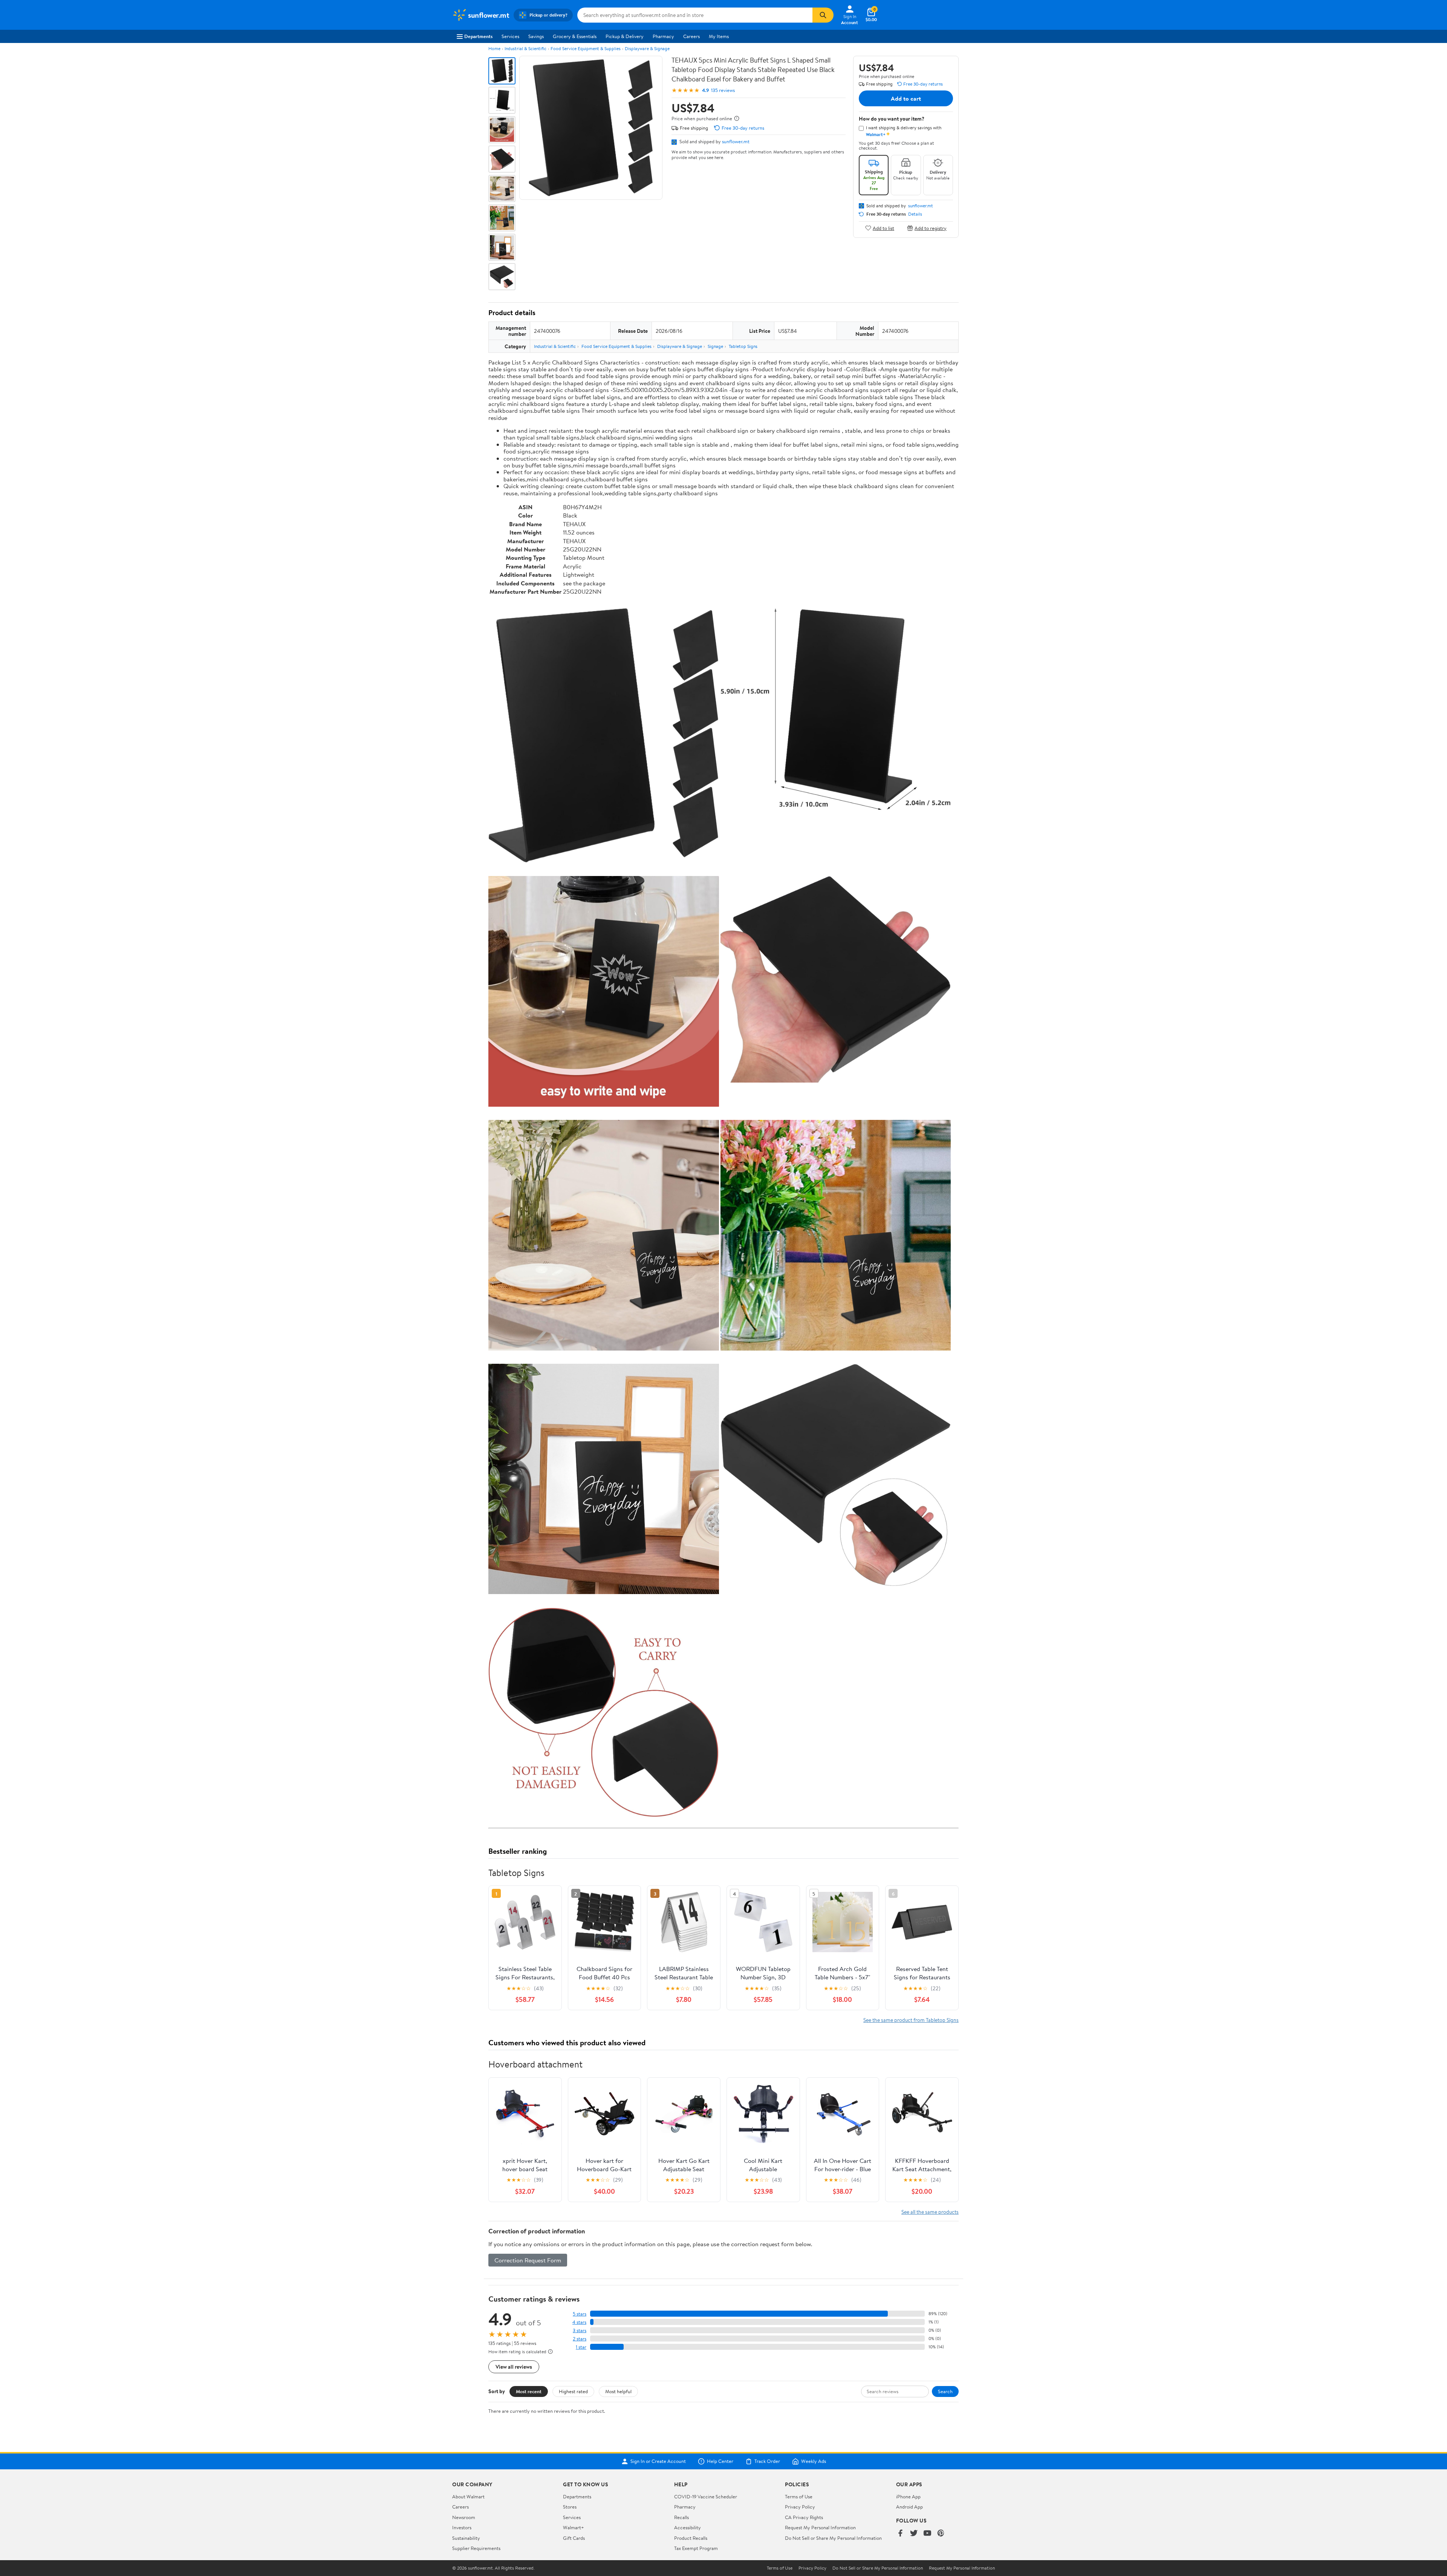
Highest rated (573, 2391)
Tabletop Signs (743, 346)
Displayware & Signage (647, 48)
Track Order (767, 2461)
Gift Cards (574, 2538)
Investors (462, 2527)
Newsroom (464, 2517)
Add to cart (906, 98)
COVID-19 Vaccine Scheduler (706, 2496)
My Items (719, 36)
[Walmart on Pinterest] (941, 2534)
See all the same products (930, 2212)
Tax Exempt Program (696, 2548)
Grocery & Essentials (575, 36)
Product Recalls (691, 2538)
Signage (715, 346)
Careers (691, 36)
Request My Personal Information (820, 2527)
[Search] (823, 15)
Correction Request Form (528, 2260)
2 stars (580, 2339)
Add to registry (931, 228)
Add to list (883, 228)
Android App (909, 2507)
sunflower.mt (736, 141)
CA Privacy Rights (804, 2517)
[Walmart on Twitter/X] (914, 2534)
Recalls (681, 2517)
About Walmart (468, 2496)
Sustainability (466, 2538)
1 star (581, 2347)
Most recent (529, 2391)
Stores (570, 2507)
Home (494, 48)
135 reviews (723, 90)
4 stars (579, 2322)
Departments (478, 36)
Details (915, 214)
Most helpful (618, 2391)
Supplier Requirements (476, 2548)
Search (945, 2391)
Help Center (720, 2461)
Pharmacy (663, 36)
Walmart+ (574, 2527)
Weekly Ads (814, 2461)
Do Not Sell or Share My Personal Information (833, 2538)
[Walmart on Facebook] (900, 2534)
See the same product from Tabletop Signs (911, 2020)
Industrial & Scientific (525, 48)
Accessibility (688, 2527)
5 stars (580, 2314)
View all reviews (514, 2367)
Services (510, 36)
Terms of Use (799, 2496)
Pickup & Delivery (625, 36)
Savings (536, 36)
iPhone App (908, 2496)
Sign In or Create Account (658, 2461)
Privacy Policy (800, 2507)
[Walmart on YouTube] (927, 2534)
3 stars (580, 2330)
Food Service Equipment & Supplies (586, 48)
